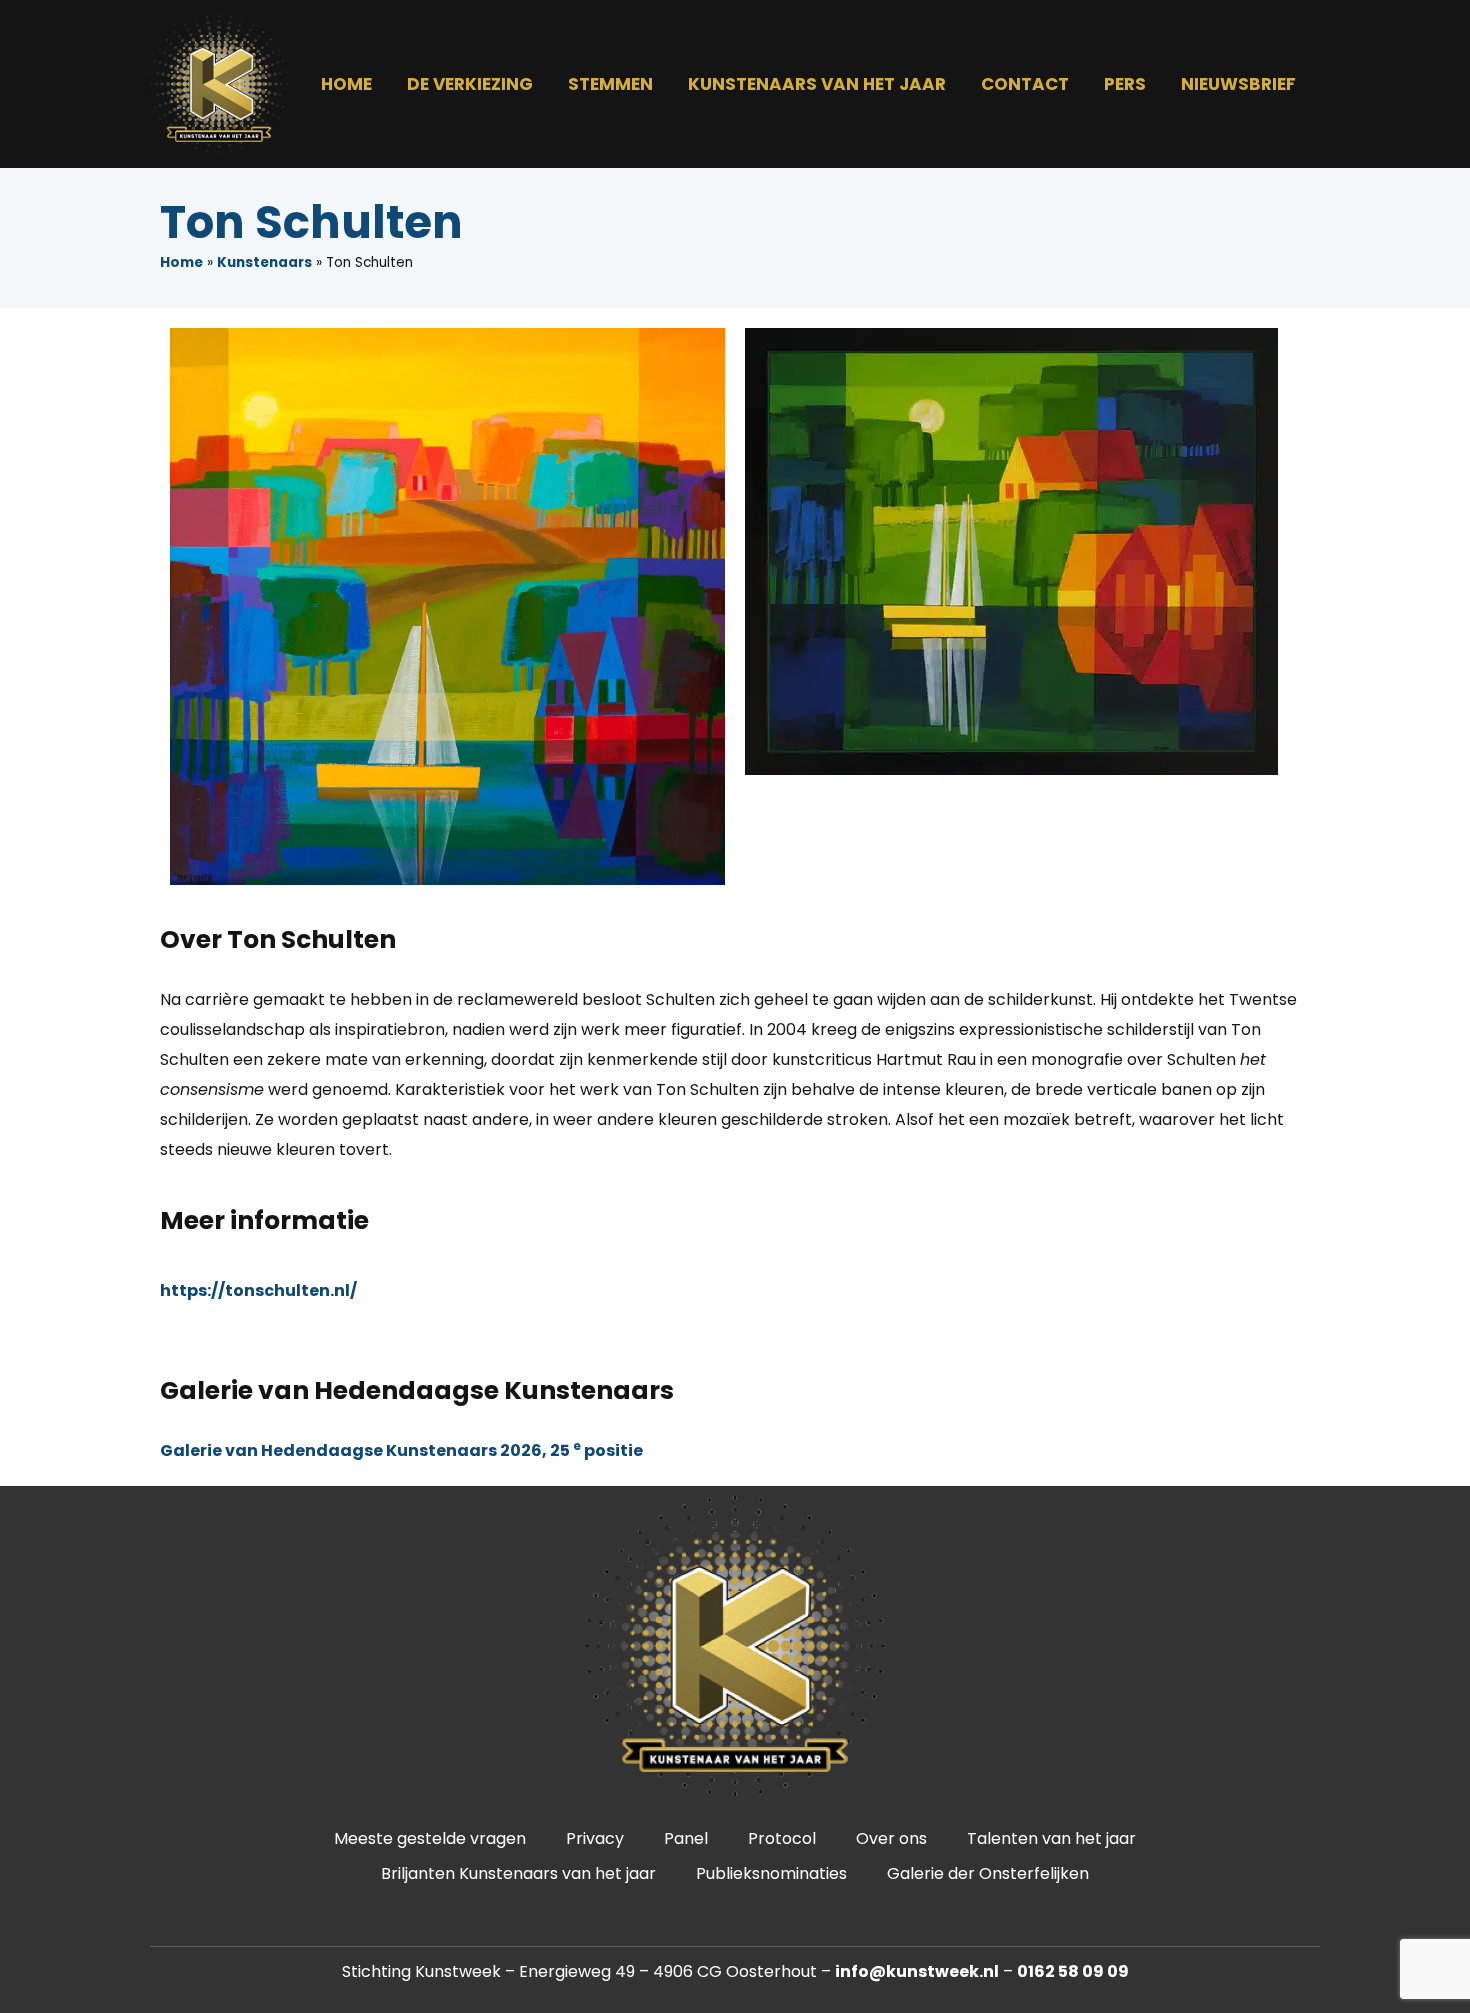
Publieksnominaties (771, 1873)
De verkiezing (470, 84)
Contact (1025, 84)
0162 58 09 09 (1073, 1971)
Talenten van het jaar (1051, 1838)
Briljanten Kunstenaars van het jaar (518, 1873)
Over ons (891, 1838)
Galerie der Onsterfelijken (988, 1873)
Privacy (595, 1838)
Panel (686, 1838)
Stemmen (610, 84)
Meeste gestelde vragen (430, 1838)
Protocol (782, 1838)
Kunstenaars (264, 262)
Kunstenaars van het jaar (817, 84)
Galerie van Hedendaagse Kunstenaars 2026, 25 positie (401, 1450)
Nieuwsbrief (1238, 84)
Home (346, 84)
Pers (1125, 84)
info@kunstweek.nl (917, 1971)
